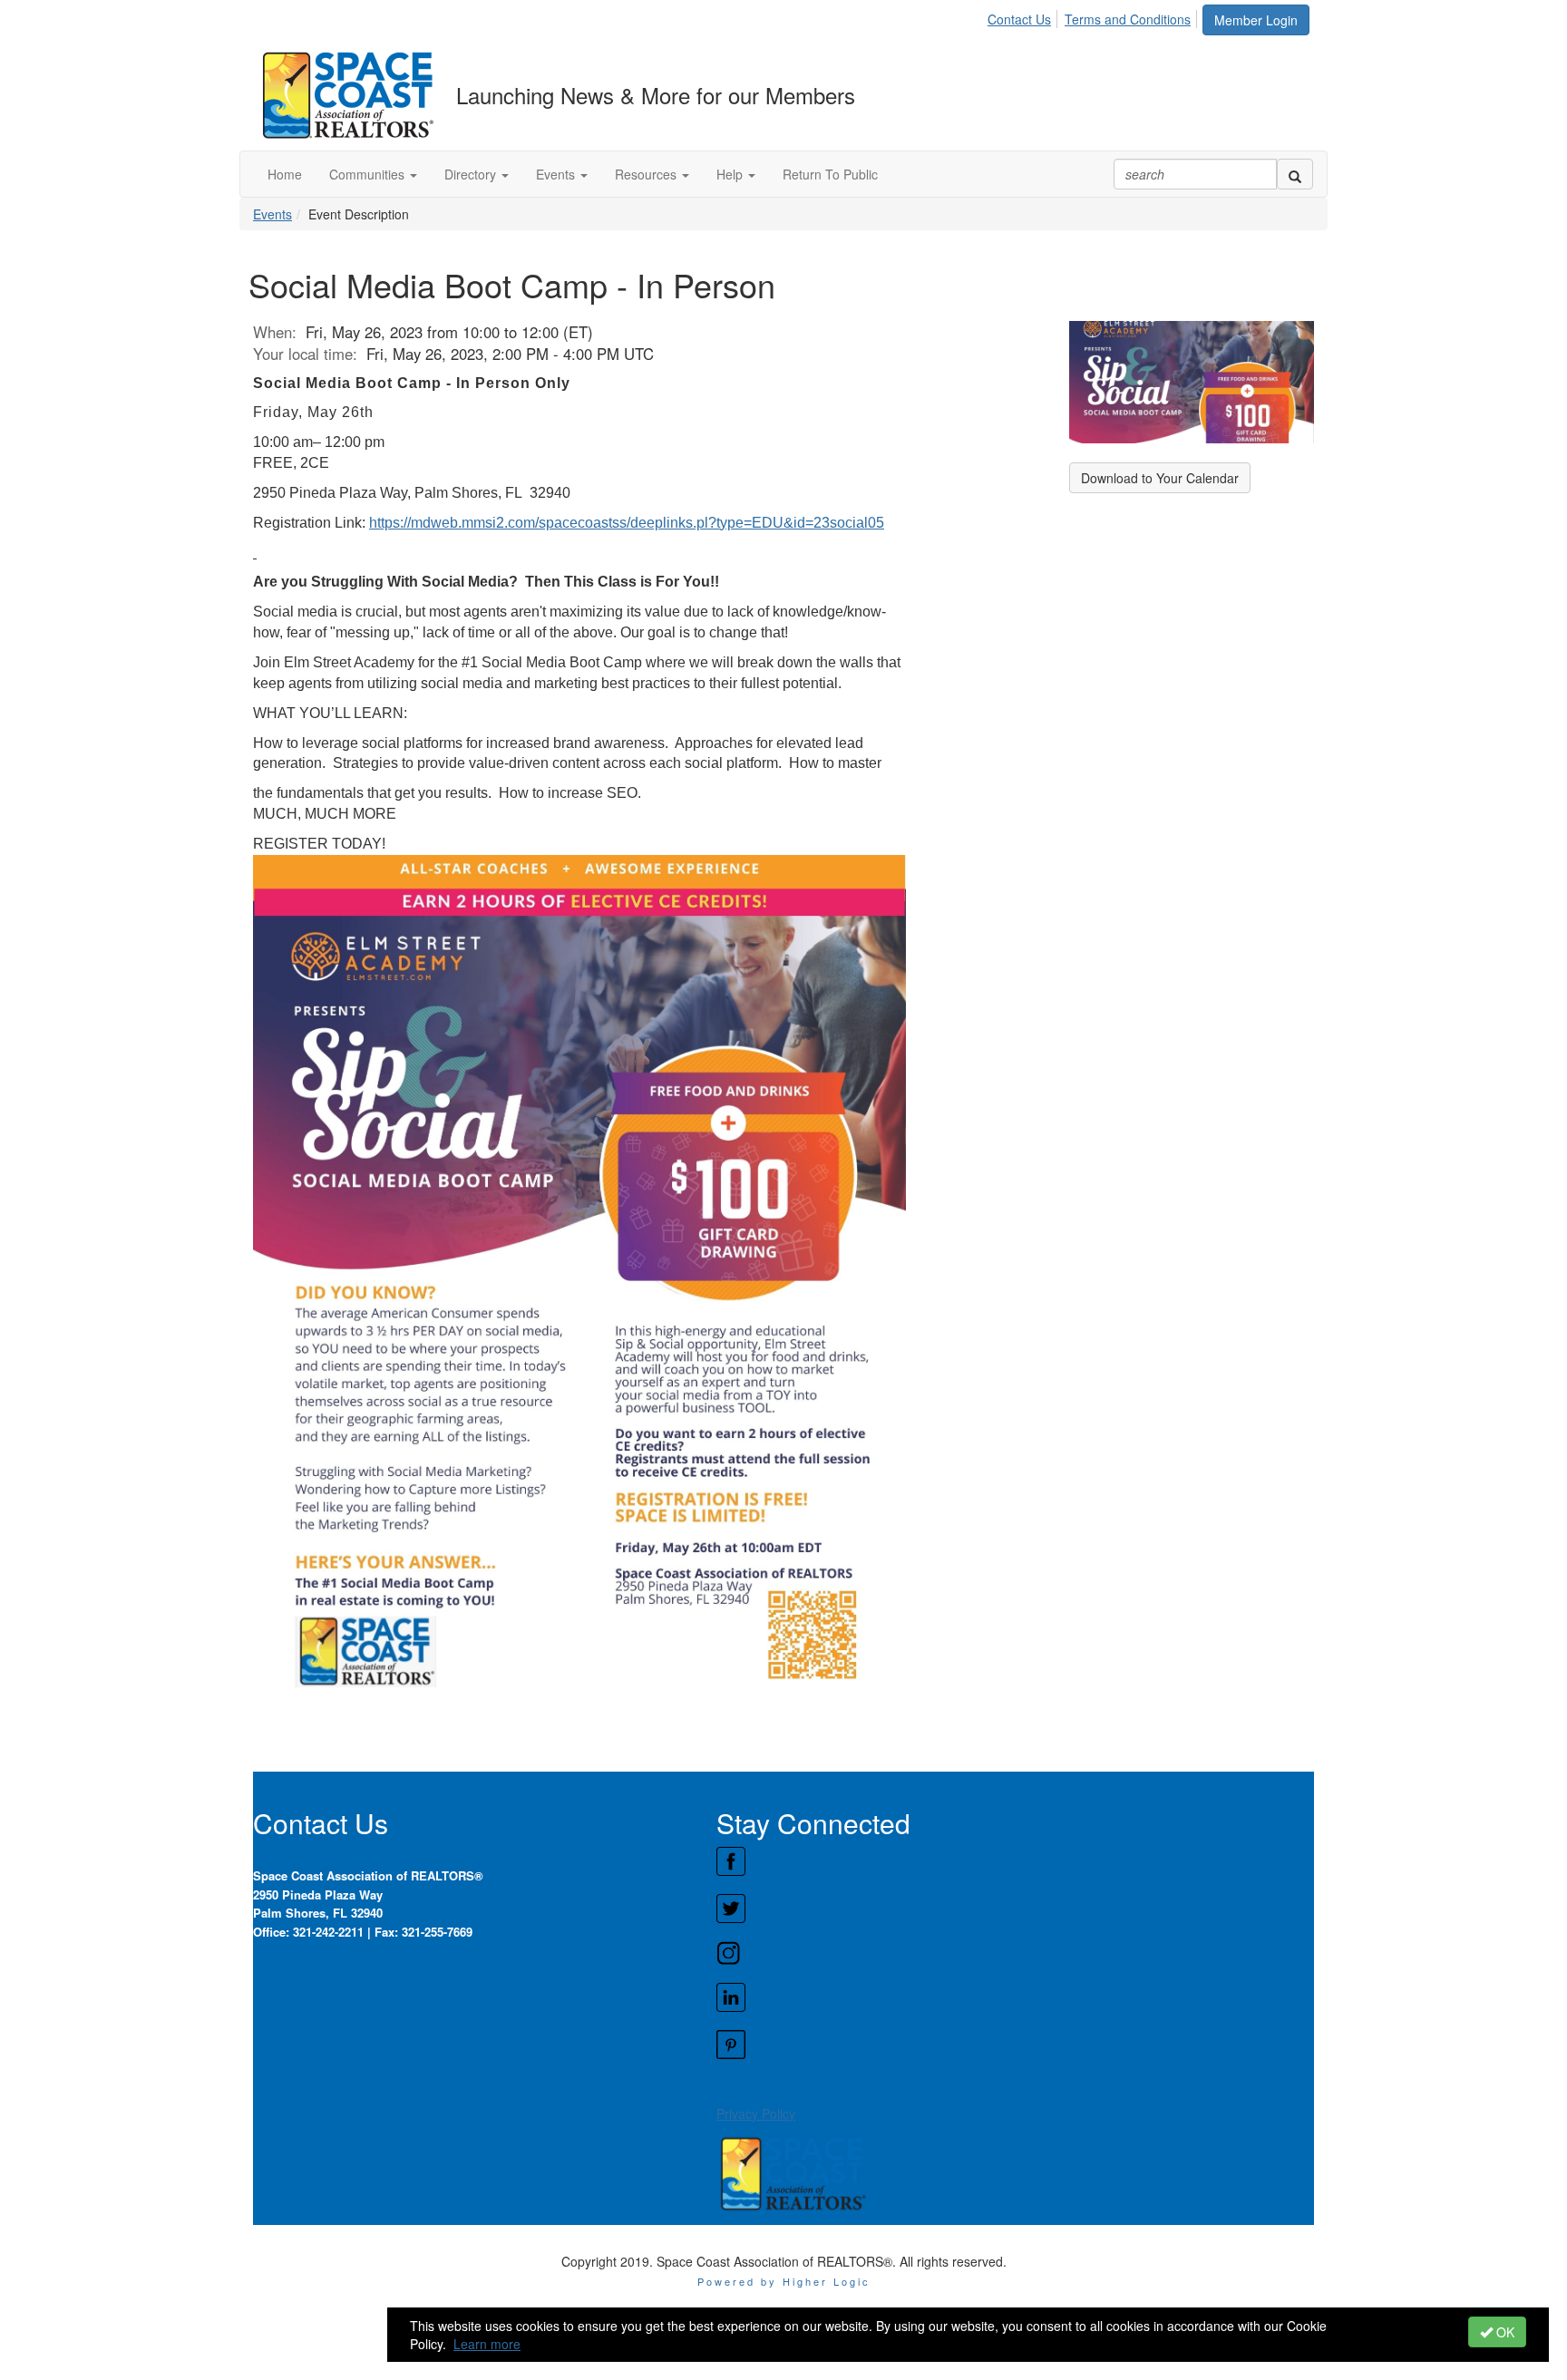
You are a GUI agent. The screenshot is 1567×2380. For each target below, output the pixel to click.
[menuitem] (1024, 16)
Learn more (487, 2344)
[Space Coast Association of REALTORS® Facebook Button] (1015, 1861)
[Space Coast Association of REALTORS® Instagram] (1015, 1953)
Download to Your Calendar (1160, 478)
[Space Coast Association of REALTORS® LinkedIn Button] (1015, 1997)
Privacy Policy (756, 2113)
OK (1504, 2332)
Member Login (1256, 20)
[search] (1295, 174)
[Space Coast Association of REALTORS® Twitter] (1015, 1909)
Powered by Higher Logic (784, 2281)
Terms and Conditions (1128, 19)
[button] (373, 174)
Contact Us (1019, 19)
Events (273, 214)
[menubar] (1094, 16)
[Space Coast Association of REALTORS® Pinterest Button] (1015, 2045)
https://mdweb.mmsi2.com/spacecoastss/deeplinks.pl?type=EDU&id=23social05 (627, 523)
